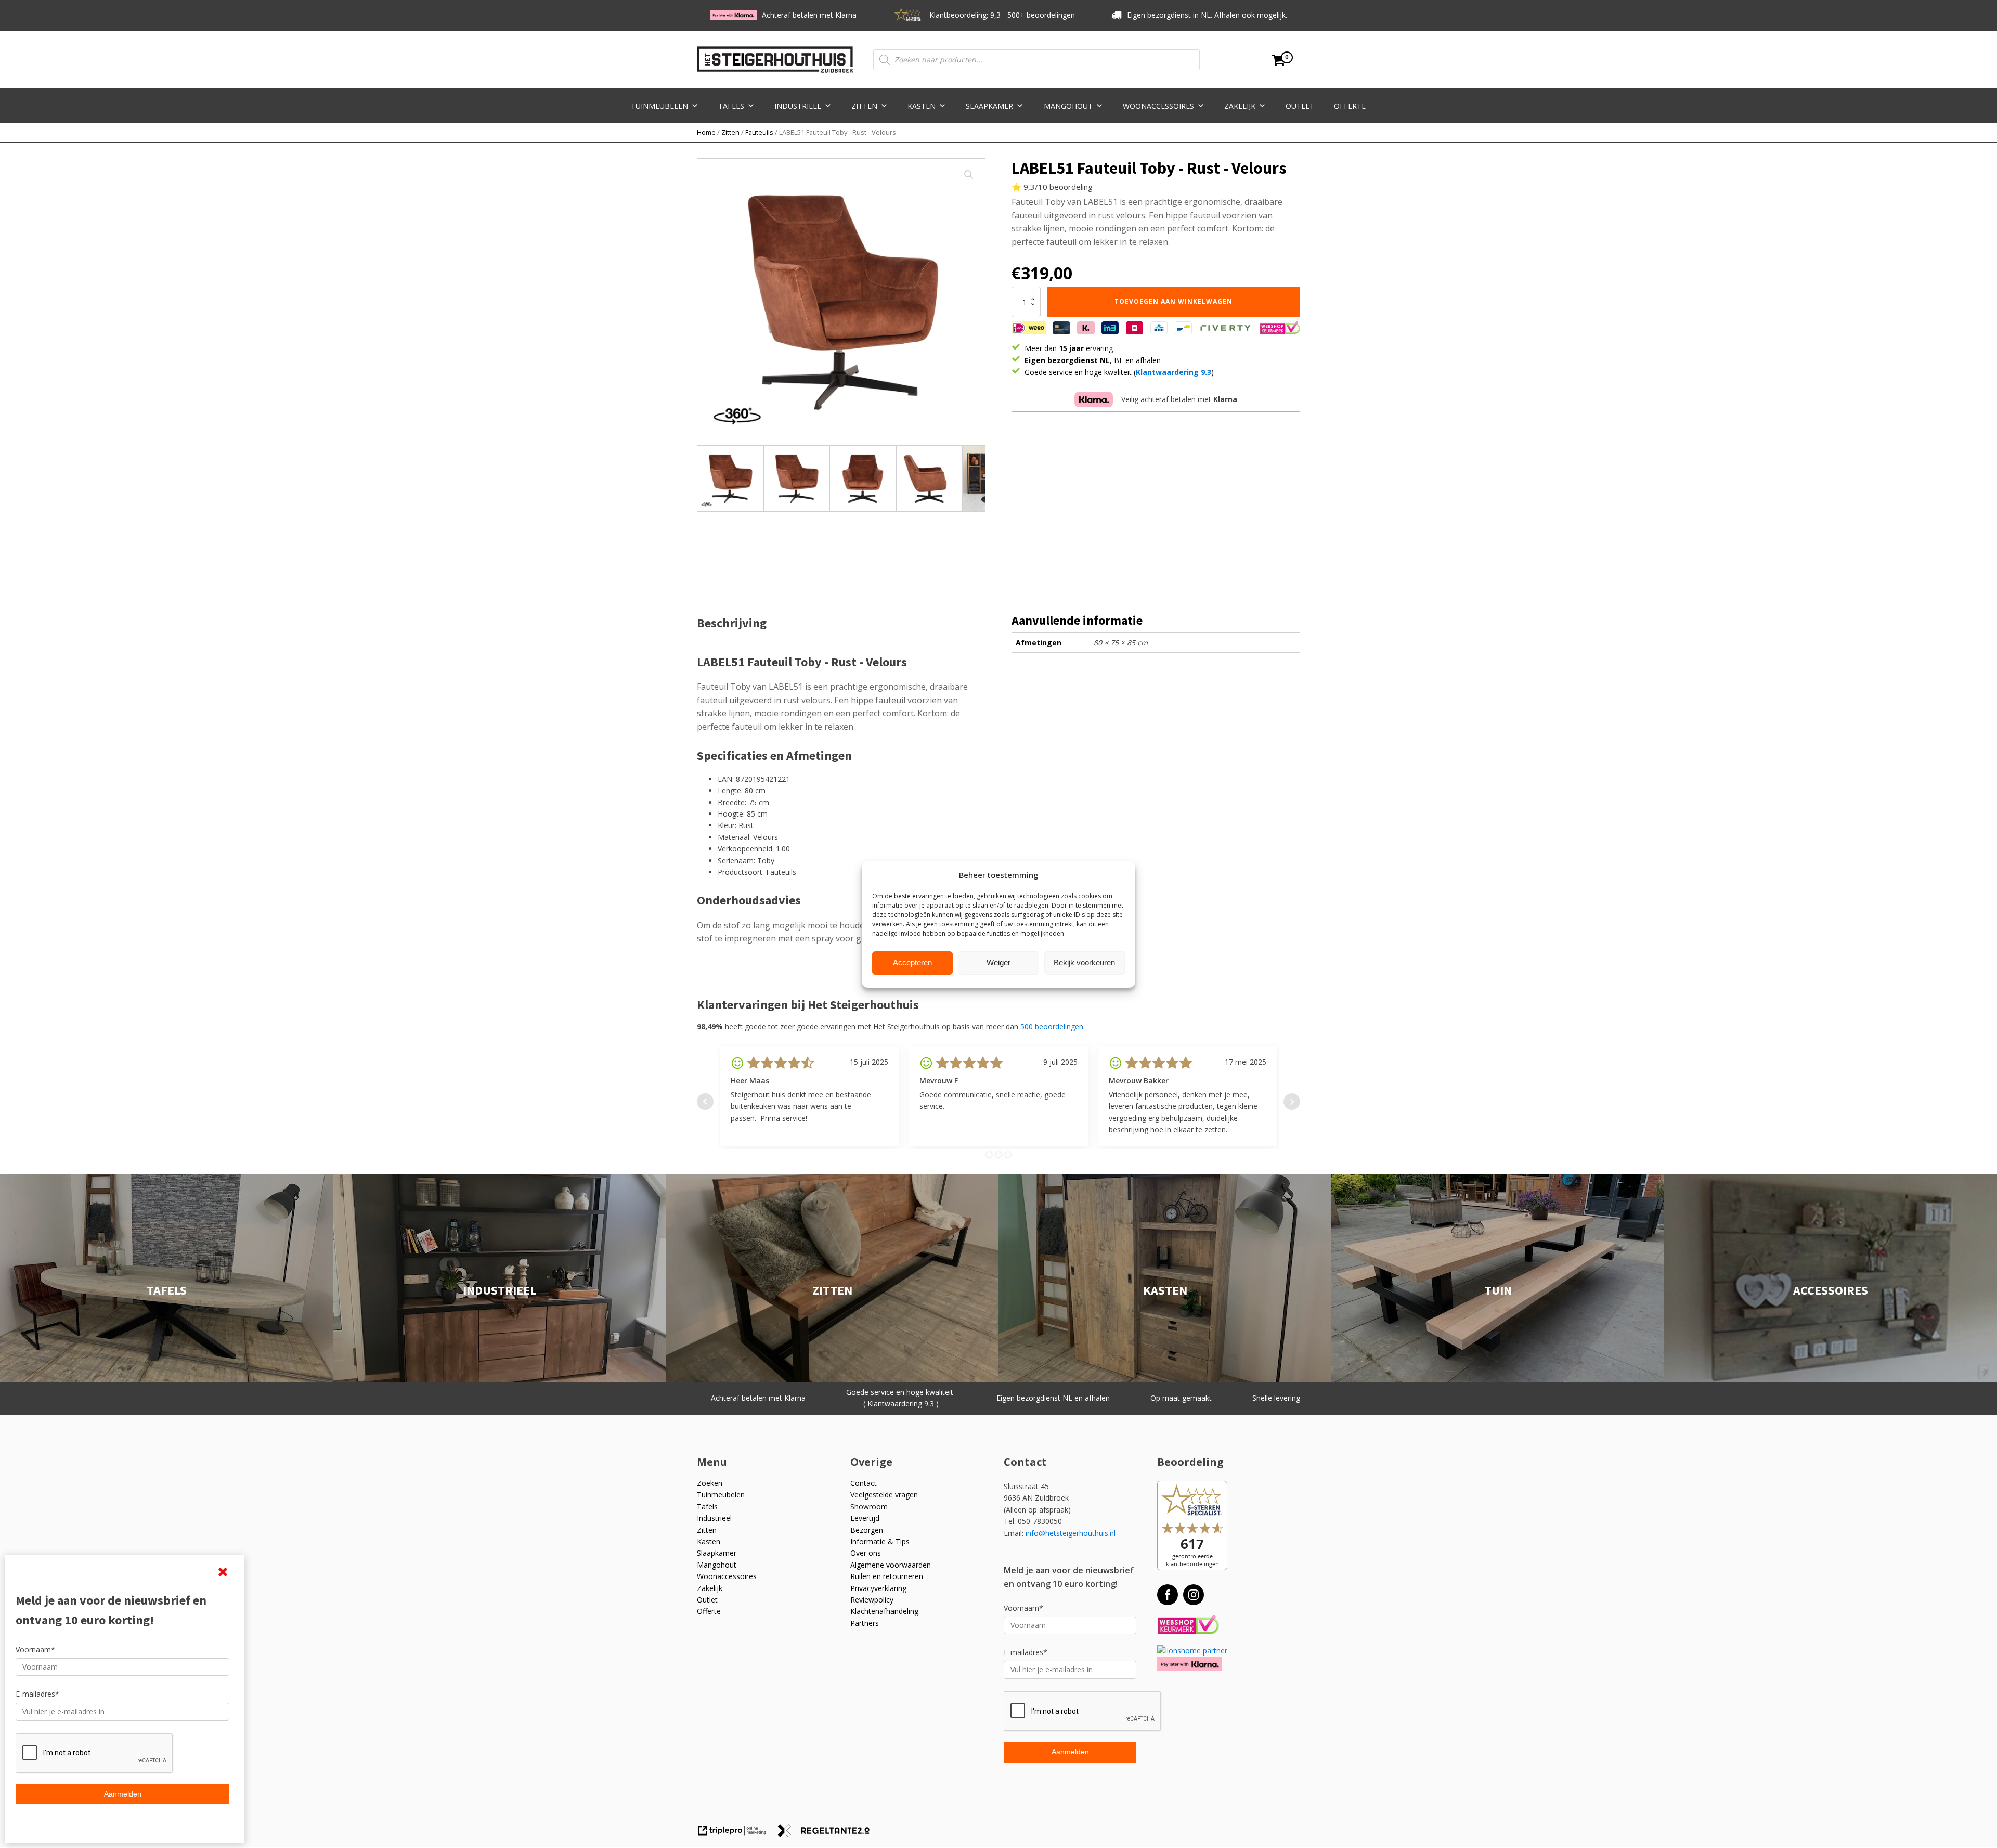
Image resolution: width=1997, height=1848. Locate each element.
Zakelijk (1240, 106)
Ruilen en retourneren (887, 1576)
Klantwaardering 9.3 (1173, 372)
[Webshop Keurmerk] (1188, 1625)
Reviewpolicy (872, 1600)
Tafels (731, 106)
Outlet (1300, 106)
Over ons (866, 1553)
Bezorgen (867, 1530)
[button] (969, 175)
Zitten (864, 106)
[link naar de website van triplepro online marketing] (737, 1834)
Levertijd (865, 1518)
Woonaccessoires (1158, 106)
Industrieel (798, 106)
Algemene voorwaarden (891, 1565)
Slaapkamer (989, 106)
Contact (864, 1483)
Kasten (922, 106)
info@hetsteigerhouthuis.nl (1071, 1533)
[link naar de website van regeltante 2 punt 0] (828, 1834)
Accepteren (912, 962)
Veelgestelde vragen (884, 1495)
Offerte (1350, 106)
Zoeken (710, 1483)
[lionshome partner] (1192, 1651)
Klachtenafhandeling (884, 1611)
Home (706, 132)
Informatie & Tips (880, 1541)
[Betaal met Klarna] (1190, 1664)
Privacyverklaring (878, 1588)
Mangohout (1068, 106)
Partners (865, 1623)
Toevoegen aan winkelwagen (1173, 301)
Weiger (998, 962)
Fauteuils (759, 132)
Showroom (869, 1507)
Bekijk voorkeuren (1084, 962)
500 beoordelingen (1052, 1026)
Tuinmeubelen (659, 106)
